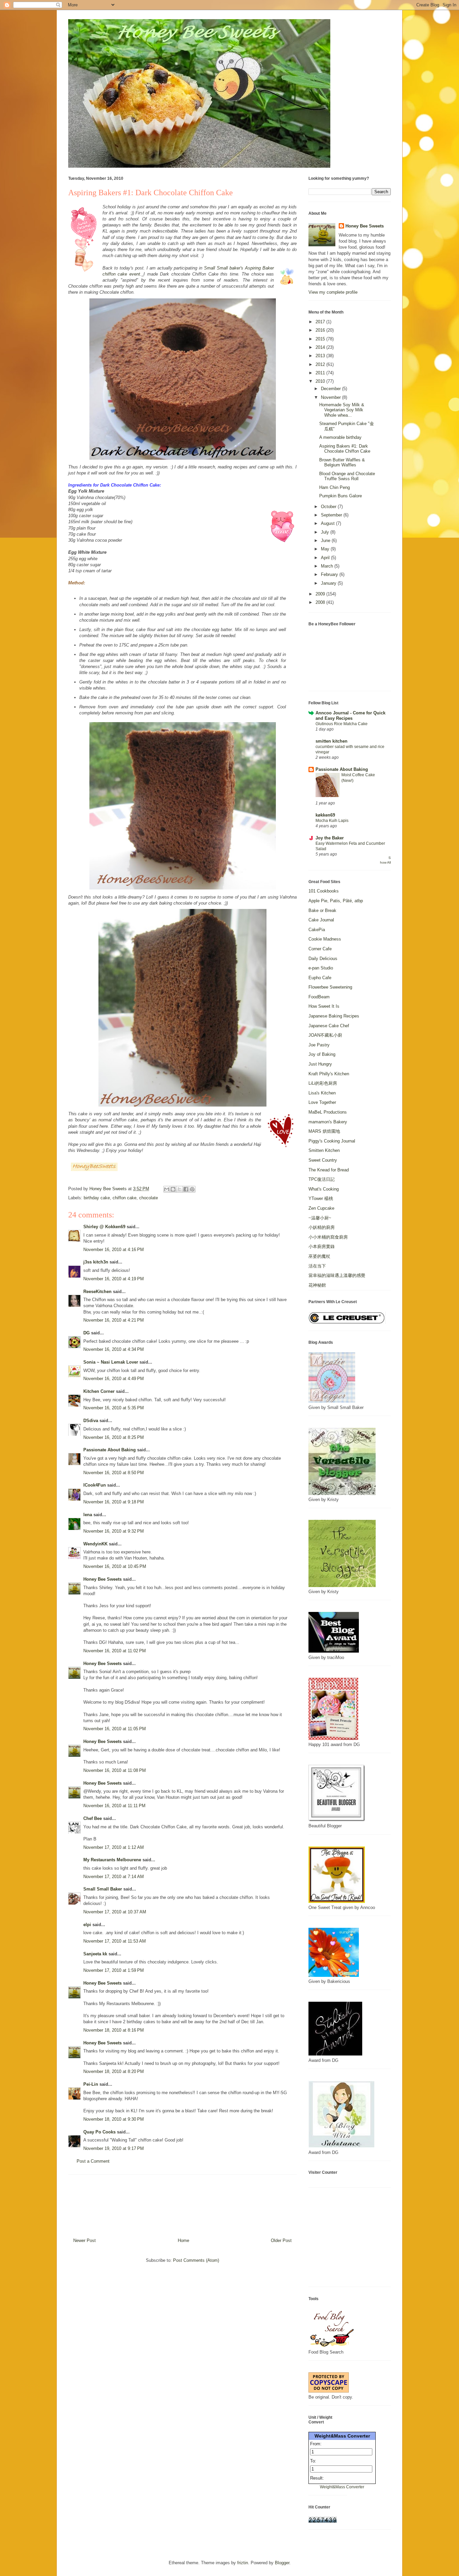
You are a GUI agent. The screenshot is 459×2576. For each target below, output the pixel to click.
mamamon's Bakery (328, 1122)
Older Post (281, 2240)
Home (183, 2240)
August (328, 523)
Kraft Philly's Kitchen (329, 1074)
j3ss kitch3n (96, 1262)
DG (87, 1333)
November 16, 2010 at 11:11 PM (114, 1806)
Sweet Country (323, 1160)
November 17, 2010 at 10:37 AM (115, 1912)
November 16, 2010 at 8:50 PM (114, 1473)
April (326, 558)
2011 (321, 373)
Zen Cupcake (321, 1208)
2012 (321, 364)
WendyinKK (96, 1544)
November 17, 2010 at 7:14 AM (114, 1877)
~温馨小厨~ (320, 1218)
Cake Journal (321, 920)
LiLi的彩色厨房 (323, 1083)
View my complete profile (333, 292)
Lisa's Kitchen (322, 1093)
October (329, 507)
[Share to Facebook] (186, 1189)
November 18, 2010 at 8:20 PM (114, 2071)
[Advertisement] (182, 2204)
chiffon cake (124, 1198)
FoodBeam (319, 997)
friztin (243, 2563)
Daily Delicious (323, 959)
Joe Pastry (319, 1045)
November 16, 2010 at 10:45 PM (115, 1566)
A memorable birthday (340, 437)
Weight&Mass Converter (342, 2436)
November (331, 397)
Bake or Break (322, 910)
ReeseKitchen (97, 1292)
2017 (321, 322)
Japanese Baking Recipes (334, 1016)
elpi (87, 1925)
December (331, 389)
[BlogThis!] (173, 1189)
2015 (321, 339)
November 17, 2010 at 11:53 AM (115, 1941)
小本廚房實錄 (322, 1247)
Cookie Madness (325, 939)
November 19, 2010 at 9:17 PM (114, 2148)
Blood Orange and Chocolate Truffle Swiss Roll (347, 476)
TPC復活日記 (322, 1179)
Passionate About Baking (110, 1450)
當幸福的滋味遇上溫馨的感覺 (337, 1275)
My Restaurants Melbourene (112, 1860)
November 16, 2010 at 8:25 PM (114, 1437)
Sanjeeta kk (95, 1954)
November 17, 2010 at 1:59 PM (114, 1970)
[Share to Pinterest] (192, 1189)
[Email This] (167, 1189)
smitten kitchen (331, 741)
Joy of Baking (322, 1054)
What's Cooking (324, 1189)
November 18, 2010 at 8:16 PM (114, 2030)
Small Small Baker (103, 1889)
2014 (321, 347)
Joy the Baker (330, 838)
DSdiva (91, 1421)
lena (88, 1515)
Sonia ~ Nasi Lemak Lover (111, 1362)
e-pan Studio (321, 968)
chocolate (149, 1198)
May (326, 549)
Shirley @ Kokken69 (104, 1227)
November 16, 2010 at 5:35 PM (114, 1408)
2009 (321, 594)
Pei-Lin (91, 2084)
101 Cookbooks (324, 891)
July (326, 532)
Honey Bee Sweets (102, 1579)
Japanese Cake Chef (329, 1026)
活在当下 (317, 1266)
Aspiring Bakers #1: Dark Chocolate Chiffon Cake (345, 449)
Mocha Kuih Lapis (332, 821)
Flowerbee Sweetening (330, 987)
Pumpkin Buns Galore (341, 496)
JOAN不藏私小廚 (325, 1035)
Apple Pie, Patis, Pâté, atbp (336, 901)
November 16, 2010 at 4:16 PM (114, 1250)
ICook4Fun (95, 1485)
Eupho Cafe (320, 978)
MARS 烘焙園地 (324, 1131)
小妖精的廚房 (322, 1227)
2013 (321, 356)
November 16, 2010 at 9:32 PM (114, 1531)
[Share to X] (179, 1189)
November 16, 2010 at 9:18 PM (114, 1502)
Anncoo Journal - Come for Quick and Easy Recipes (350, 716)
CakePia (317, 930)
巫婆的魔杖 (319, 1256)
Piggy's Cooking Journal (332, 1141)
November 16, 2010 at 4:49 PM (114, 1379)
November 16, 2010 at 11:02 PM (115, 1651)
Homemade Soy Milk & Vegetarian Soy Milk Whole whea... (342, 410)
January (329, 583)
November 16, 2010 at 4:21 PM (114, 1320)
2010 (321, 381)
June (326, 541)
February (330, 574)
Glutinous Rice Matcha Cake (342, 724)
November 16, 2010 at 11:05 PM (115, 1729)
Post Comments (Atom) (196, 2260)
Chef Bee (93, 1818)
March (328, 566)
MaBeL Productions (328, 1112)
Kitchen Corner (99, 1391)
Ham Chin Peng (335, 487)
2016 (321, 330)
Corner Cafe (320, 949)
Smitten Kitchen (324, 1150)
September (332, 515)
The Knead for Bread (329, 1170)
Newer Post (85, 2240)
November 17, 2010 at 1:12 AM (114, 1847)
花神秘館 (317, 1285)
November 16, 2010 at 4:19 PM (114, 1279)
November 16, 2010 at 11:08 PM (115, 1770)
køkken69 (325, 815)
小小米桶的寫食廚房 (328, 1237)
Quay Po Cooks (99, 2132)
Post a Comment (93, 2161)
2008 (321, 602)
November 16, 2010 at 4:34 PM (114, 1349)
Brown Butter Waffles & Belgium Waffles (342, 463)
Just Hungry (320, 1064)
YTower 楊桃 (321, 1198)
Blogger (282, 2563)
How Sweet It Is (324, 1006)
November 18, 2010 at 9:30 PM (114, 2119)
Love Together (322, 1102)
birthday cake (97, 1198)
